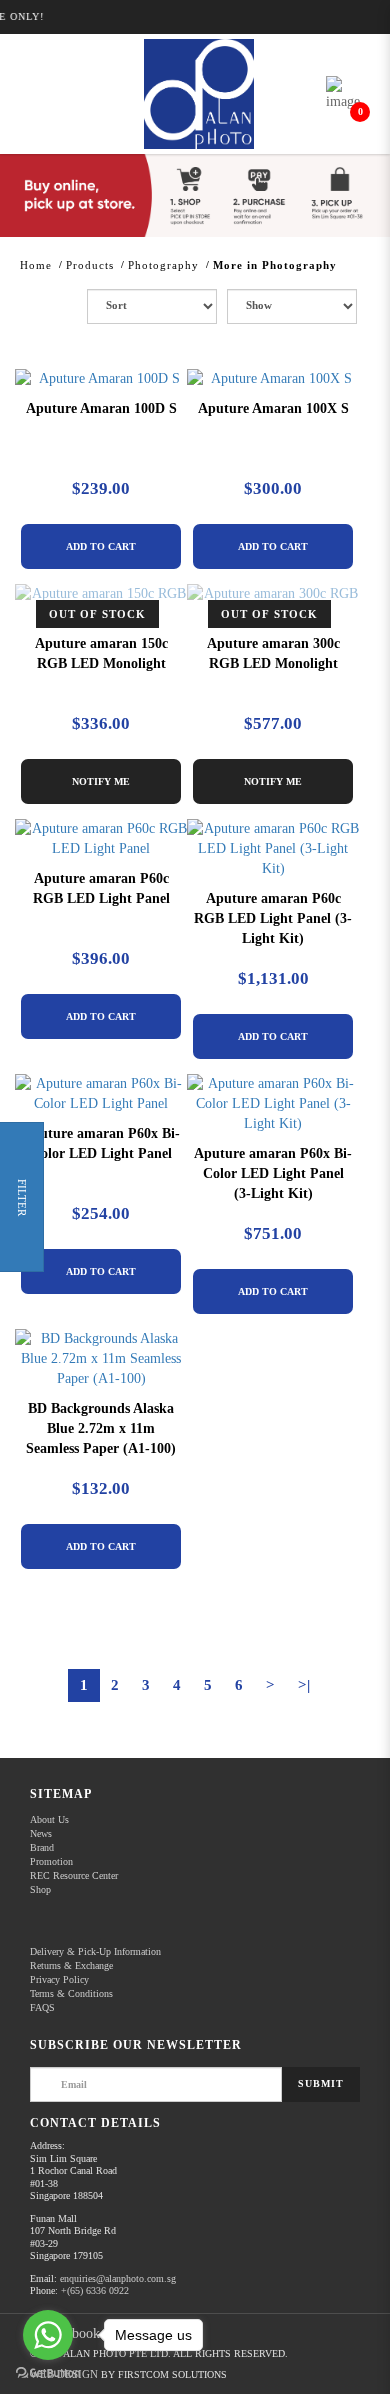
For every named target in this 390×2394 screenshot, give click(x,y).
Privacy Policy (59, 1979)
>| (304, 1685)
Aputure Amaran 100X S (273, 408)
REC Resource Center (74, 1875)
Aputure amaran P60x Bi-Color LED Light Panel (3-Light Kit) (273, 1173)
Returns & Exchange (71, 1965)
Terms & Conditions (71, 1993)
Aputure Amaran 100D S (101, 408)
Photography (163, 265)
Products (90, 265)
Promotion (51, 1861)
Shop (40, 1889)
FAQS (42, 2007)
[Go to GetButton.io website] (48, 2373)
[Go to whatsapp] (48, 2335)
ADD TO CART (101, 546)
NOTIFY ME (101, 781)
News (41, 1833)
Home (36, 265)
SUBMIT (321, 2083)
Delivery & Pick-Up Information (95, 1951)
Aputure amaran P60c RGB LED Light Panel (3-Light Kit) (273, 918)
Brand (42, 1847)
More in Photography (275, 265)
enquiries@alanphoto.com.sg (118, 2278)
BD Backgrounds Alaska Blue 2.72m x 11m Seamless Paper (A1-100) (101, 1428)
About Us (49, 1819)
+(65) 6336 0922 (95, 2290)
